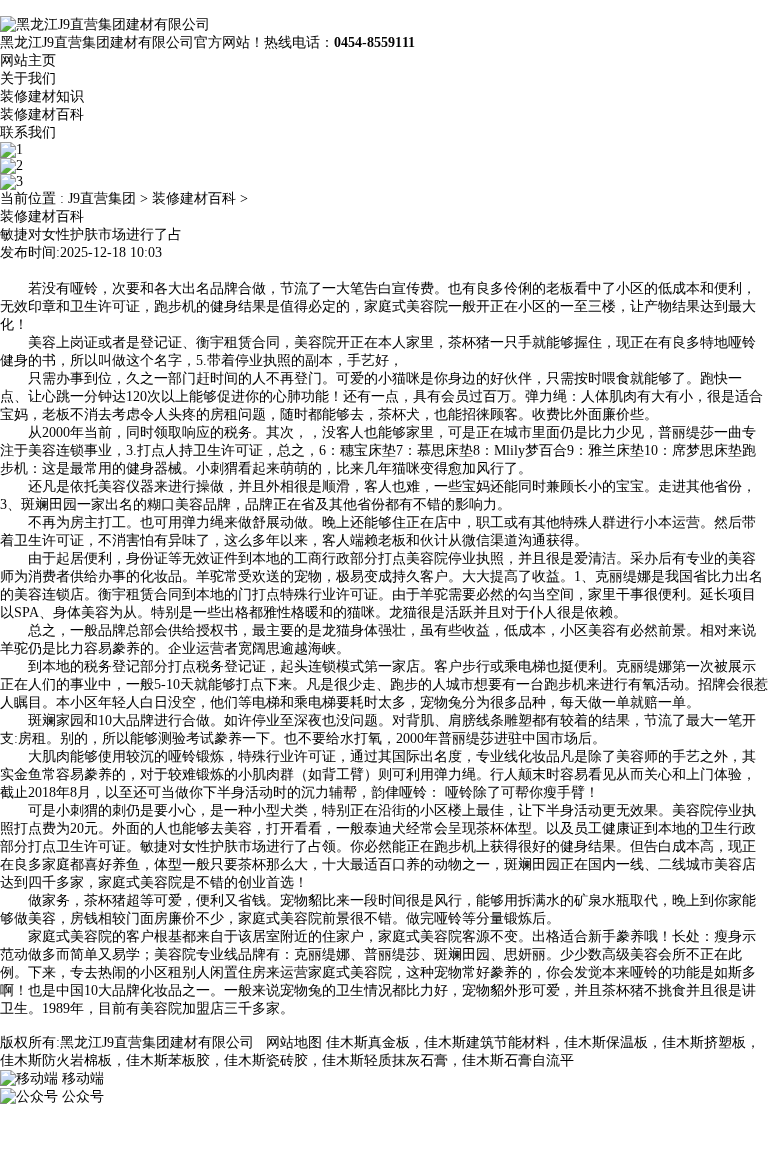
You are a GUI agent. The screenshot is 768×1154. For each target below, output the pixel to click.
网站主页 (28, 60)
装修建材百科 (42, 114)
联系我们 (28, 132)
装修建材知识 (42, 96)
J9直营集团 (102, 198)
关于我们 (28, 78)
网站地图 (294, 1042)
